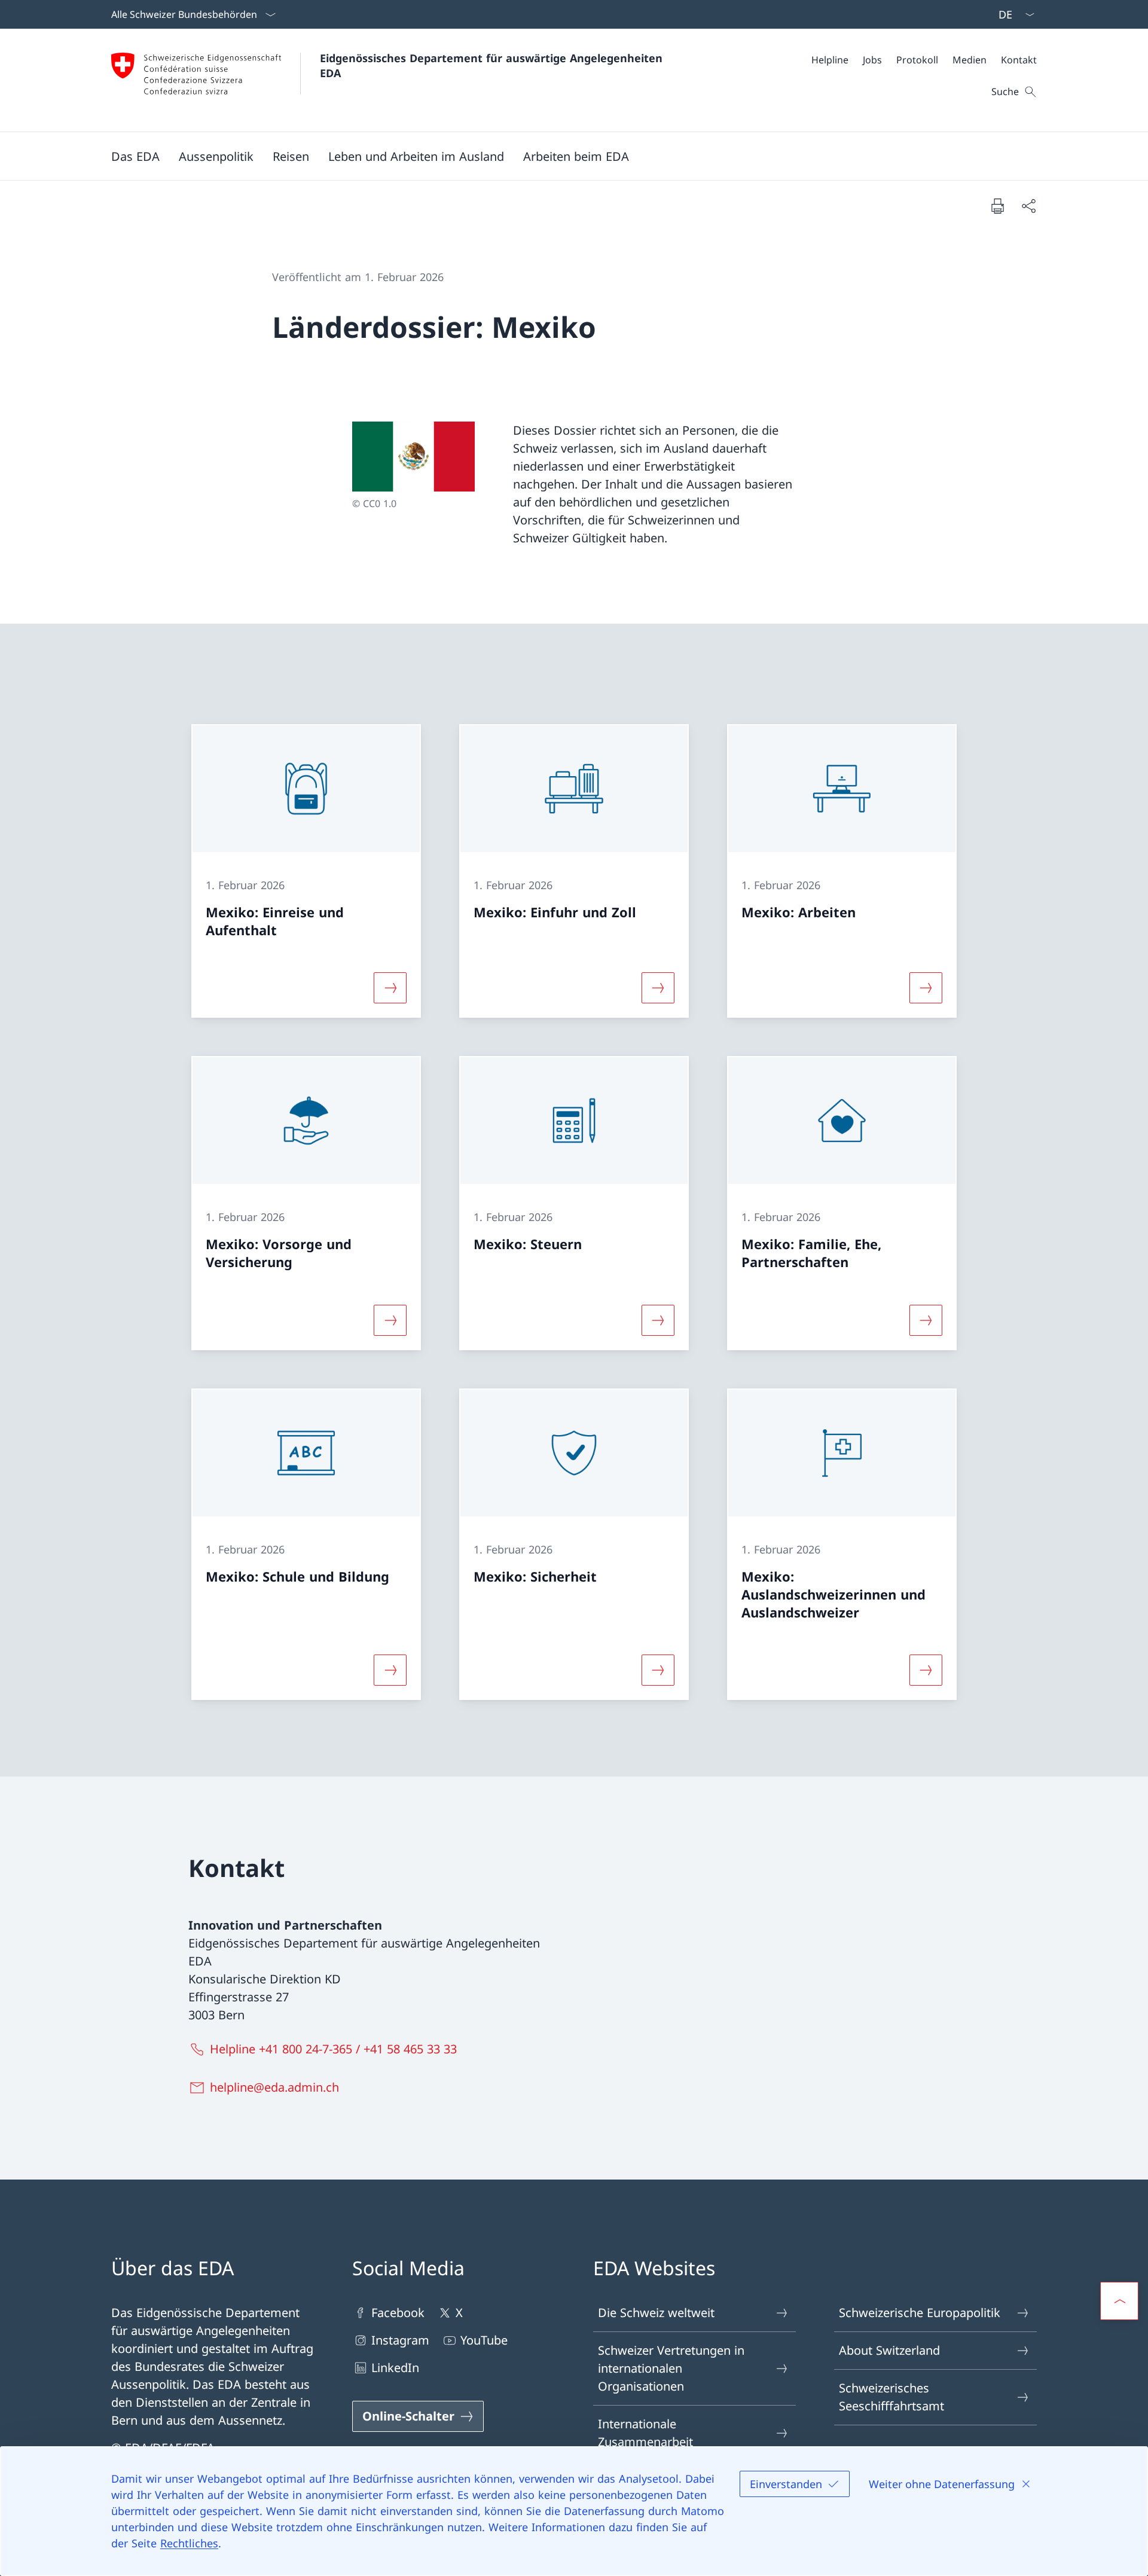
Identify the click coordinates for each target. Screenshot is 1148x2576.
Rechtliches (189, 2543)
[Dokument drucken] (997, 206)
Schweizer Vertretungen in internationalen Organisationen (671, 2368)
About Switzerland (889, 2350)
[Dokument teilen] (1028, 206)
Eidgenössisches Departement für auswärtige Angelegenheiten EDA (493, 65)
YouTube (484, 2340)
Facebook (398, 2313)
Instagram (400, 2340)
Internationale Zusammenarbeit (645, 2433)
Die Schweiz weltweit (656, 2313)
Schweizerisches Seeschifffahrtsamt (891, 2397)
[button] (135, 156)
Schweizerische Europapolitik (920, 2313)
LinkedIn (395, 2368)
